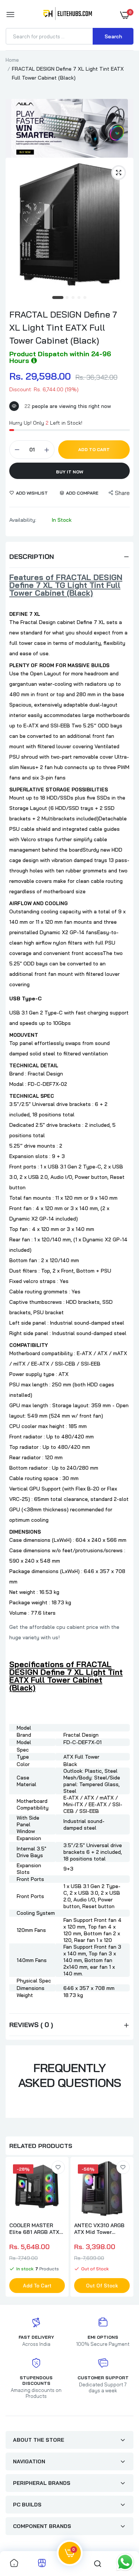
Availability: (23, 520)
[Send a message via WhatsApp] (125, 2562)
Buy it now (70, 472)
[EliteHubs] (68, 15)
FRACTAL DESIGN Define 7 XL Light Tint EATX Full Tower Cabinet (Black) (63, 327)
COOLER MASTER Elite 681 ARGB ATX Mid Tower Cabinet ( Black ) (35, 2229)
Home (12, 60)
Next (124, 2228)
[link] (58, 2167)
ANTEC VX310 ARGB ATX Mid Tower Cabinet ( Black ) (99, 2229)
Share (122, 493)
